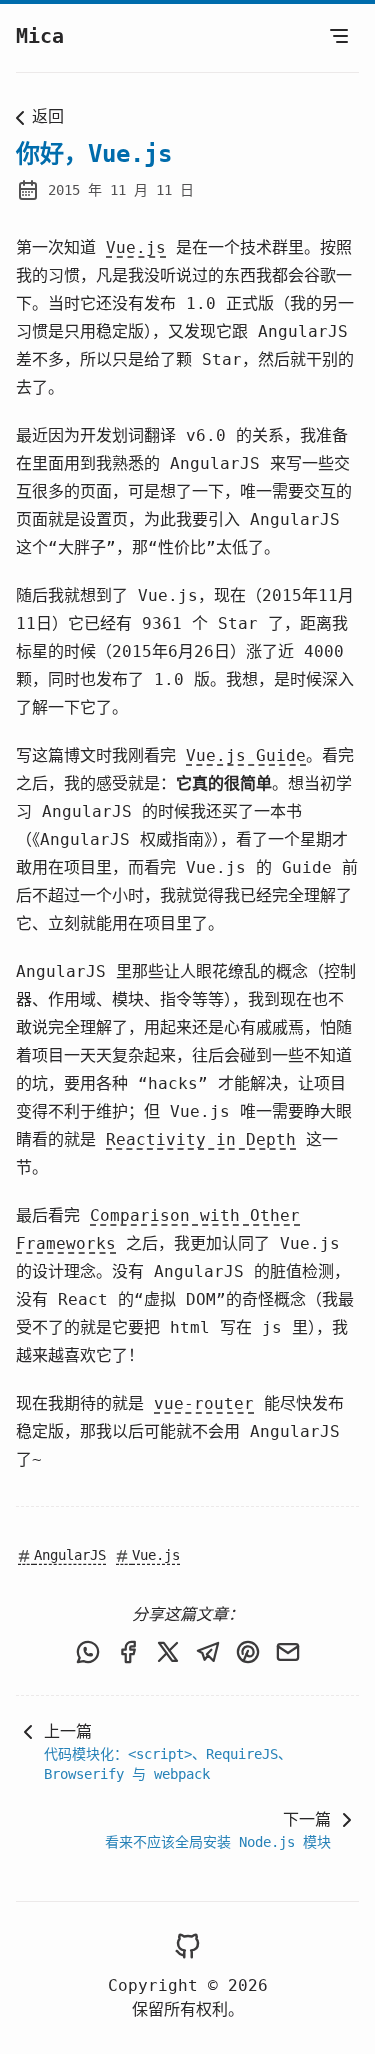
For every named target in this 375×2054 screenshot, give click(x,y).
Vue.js (136, 247)
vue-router (204, 1403)
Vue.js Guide (246, 755)
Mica (40, 36)
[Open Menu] (339, 36)
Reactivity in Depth (201, 1139)
